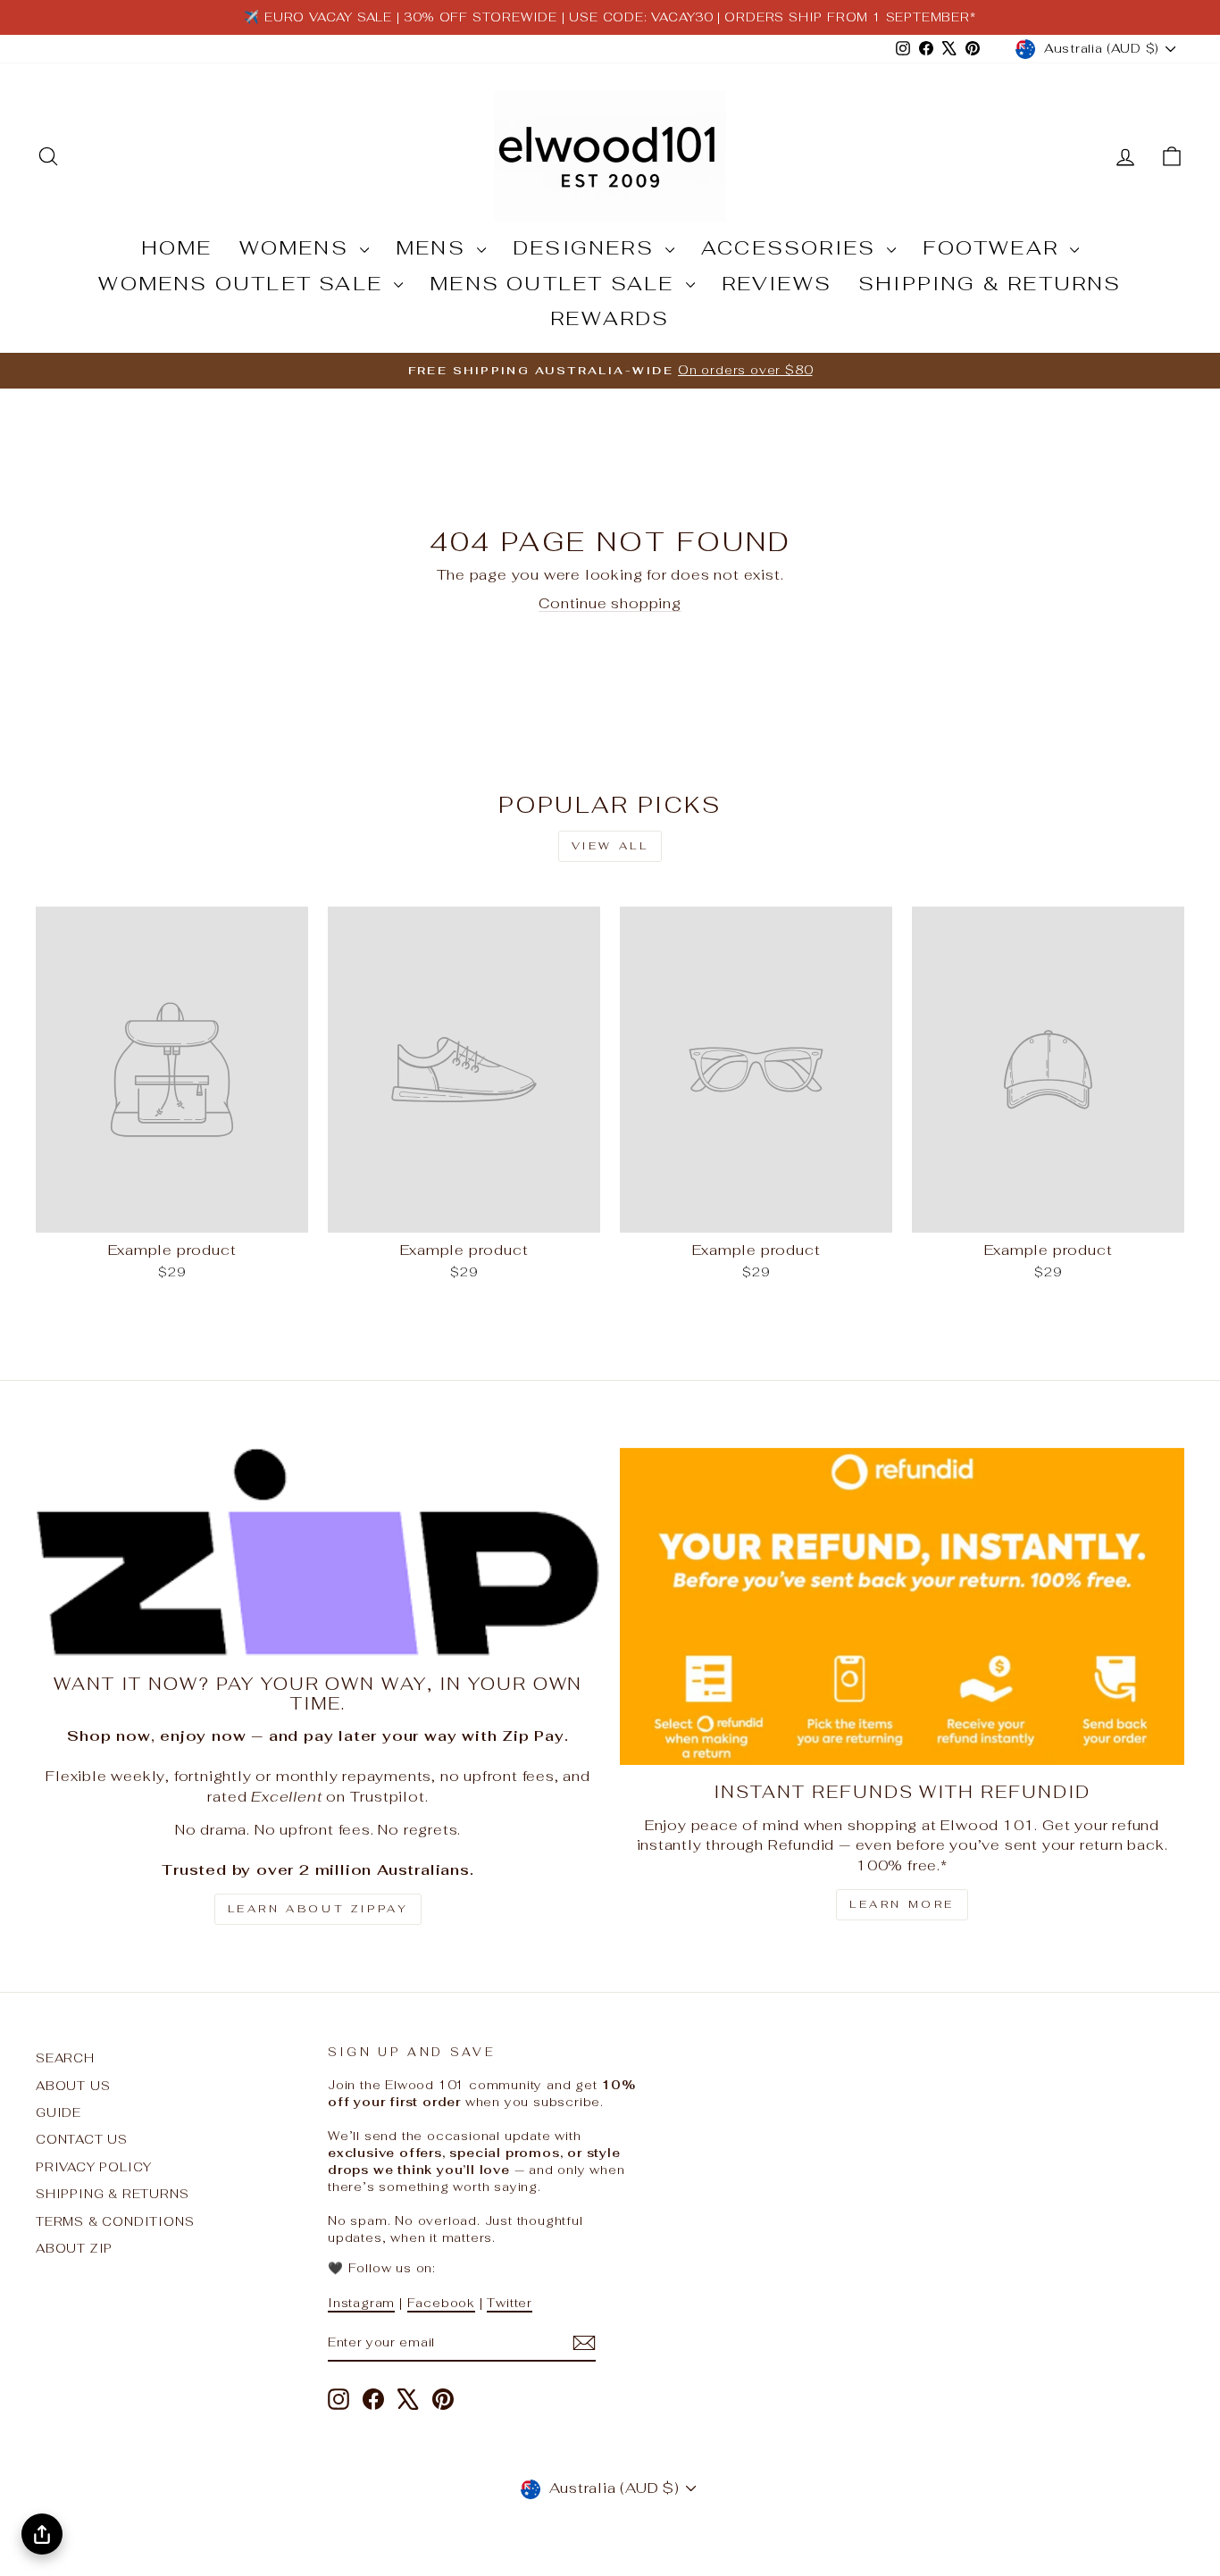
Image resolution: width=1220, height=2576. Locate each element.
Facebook (441, 2303)
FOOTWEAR (994, 247)
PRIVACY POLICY (94, 2167)
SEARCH (65, 2058)
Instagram (361, 2303)
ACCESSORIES (792, 247)
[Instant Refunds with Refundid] (902, 1607)
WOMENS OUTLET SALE (244, 283)
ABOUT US (73, 2086)
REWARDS (610, 318)
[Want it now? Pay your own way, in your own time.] (318, 1553)
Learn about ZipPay (318, 1909)
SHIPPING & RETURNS (990, 283)
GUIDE (58, 2112)
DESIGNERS (587, 247)
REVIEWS (777, 283)
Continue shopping (610, 603)
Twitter (510, 2303)
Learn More (902, 1904)
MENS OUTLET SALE (555, 283)
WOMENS (297, 247)
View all (610, 846)
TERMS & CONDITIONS (115, 2221)
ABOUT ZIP (74, 2248)
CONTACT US (82, 2139)
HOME (177, 247)
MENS (434, 247)
